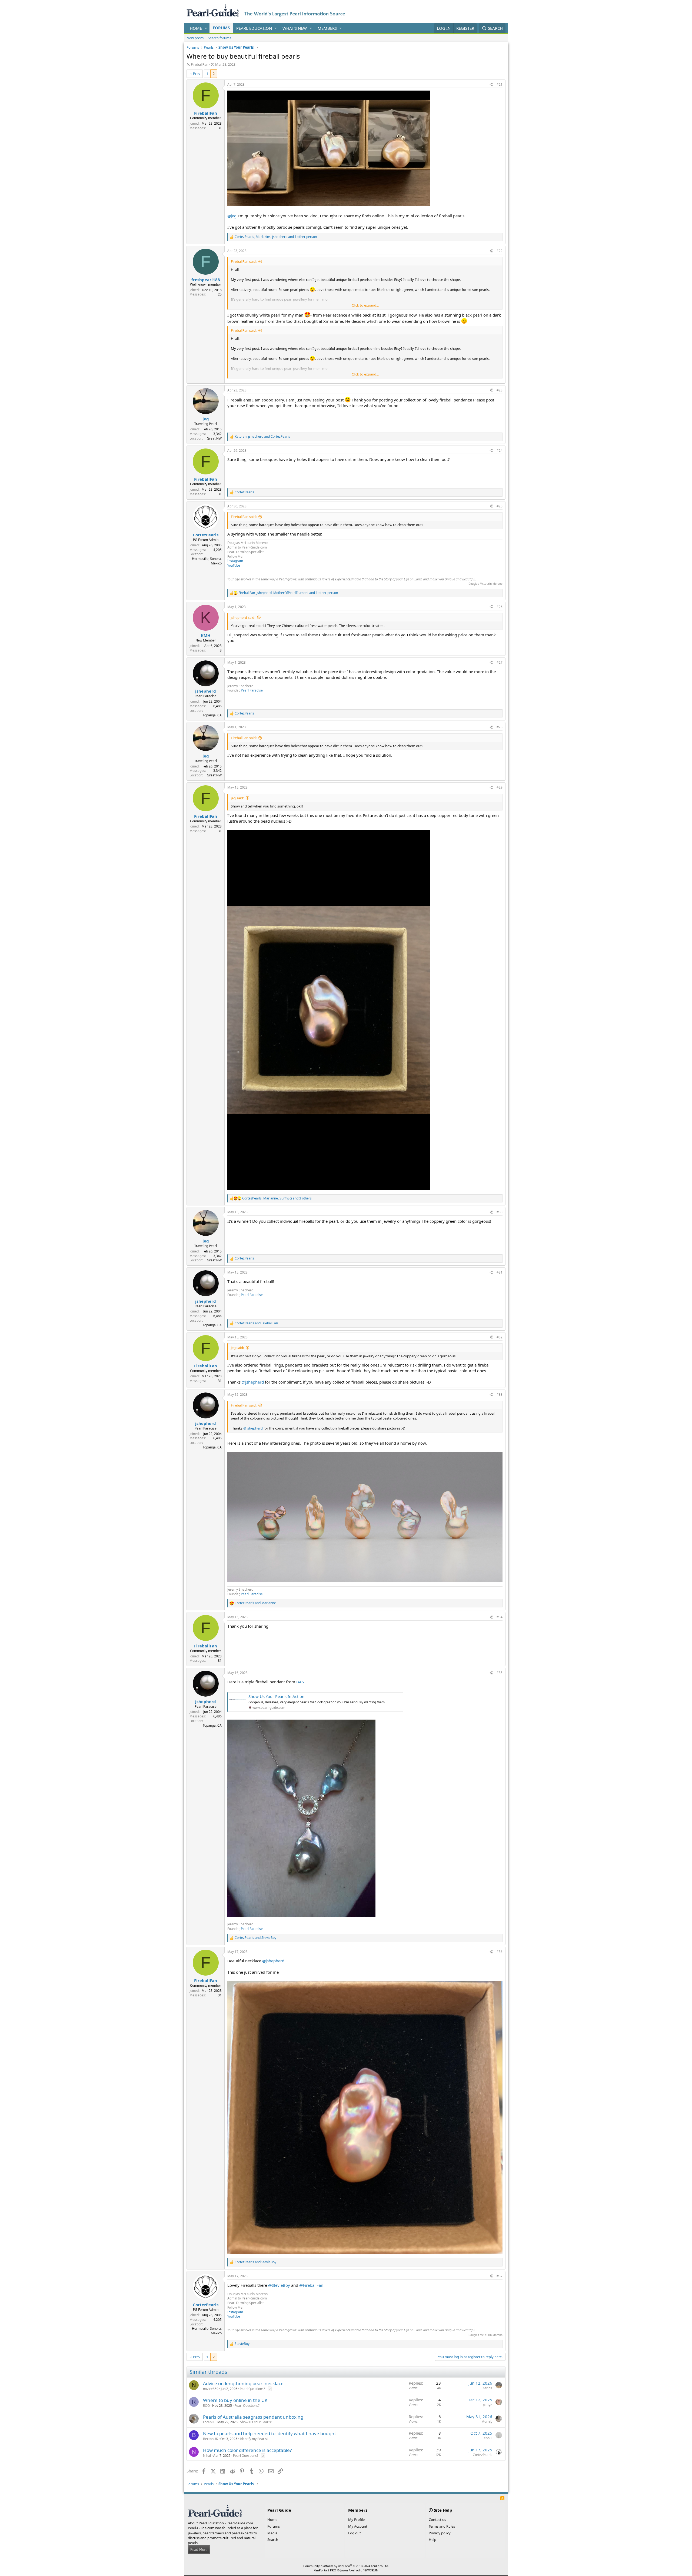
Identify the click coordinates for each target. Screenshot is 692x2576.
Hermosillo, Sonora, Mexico (207, 561)
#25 (500, 506)
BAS (300, 1682)
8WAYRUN (371, 2570)
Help (432, 2540)
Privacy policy (440, 2533)
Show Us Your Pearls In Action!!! (278, 1696)
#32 (500, 1337)
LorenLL (209, 2422)
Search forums (219, 38)
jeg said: (237, 798)
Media (272, 2533)
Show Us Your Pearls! (256, 2422)
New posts (195, 38)
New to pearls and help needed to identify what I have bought (270, 2433)
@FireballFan (311, 2285)
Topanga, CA (212, 715)
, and (262, 437)
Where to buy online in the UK (235, 2400)
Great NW (214, 438)
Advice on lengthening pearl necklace (243, 2383)
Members (327, 28)
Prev (197, 74)
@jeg (232, 216)
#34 (500, 1617)
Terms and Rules (442, 2526)
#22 (500, 251)
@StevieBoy (279, 2285)
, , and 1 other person (276, 237)
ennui (488, 2438)
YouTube (234, 565)
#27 (500, 662)
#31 (500, 1272)
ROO (206, 2406)
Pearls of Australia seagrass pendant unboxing (253, 2417)
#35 (500, 1673)
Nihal (207, 2456)
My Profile (356, 2520)
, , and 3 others (277, 1198)
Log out (355, 2533)
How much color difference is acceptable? (247, 2450)
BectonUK (210, 2439)
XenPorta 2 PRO (325, 2570)
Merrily (487, 2422)
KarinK (487, 2388)
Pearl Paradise (252, 690)
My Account (358, 2526)
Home (196, 28)
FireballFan (200, 64)
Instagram (235, 561)
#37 (500, 2276)
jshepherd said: (243, 617)
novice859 (211, 2389)
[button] (206, 28)
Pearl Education (254, 28)
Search (273, 2540)
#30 (500, 1212)
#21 (500, 84)
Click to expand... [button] (365, 305)
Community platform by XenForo (346, 2566)
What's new (295, 28)
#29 (500, 787)
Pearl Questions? (252, 2389)
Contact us (437, 2520)
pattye (488, 2405)
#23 (500, 390)
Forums (221, 28)
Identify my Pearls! (254, 2439)
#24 (500, 451)
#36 (500, 1952)
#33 (500, 1395)
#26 (500, 607)
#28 (500, 727)
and (256, 1323)
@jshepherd (253, 1382)
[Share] (491, 85)
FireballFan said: (244, 261)
